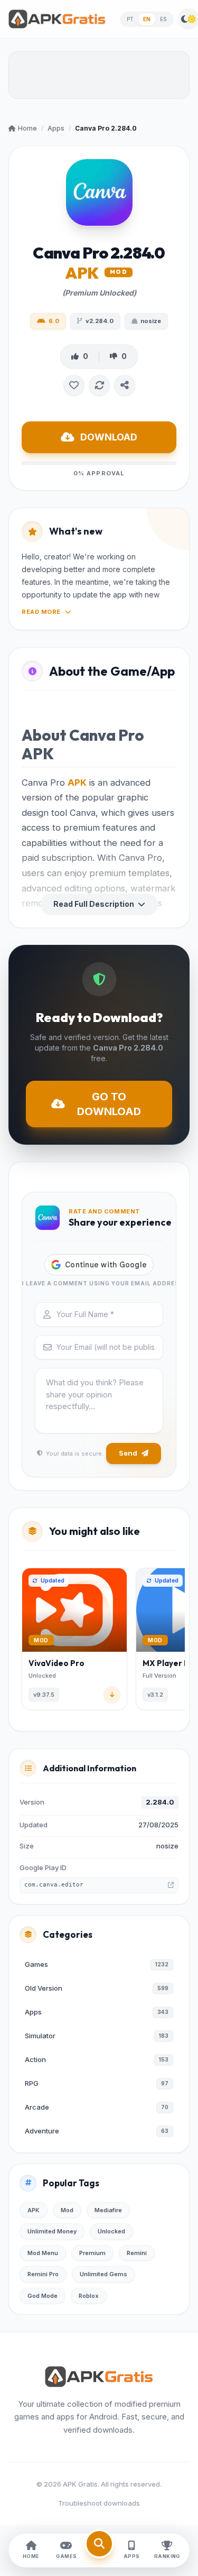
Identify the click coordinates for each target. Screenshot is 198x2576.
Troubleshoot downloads (99, 2503)
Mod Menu (43, 2253)
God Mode (43, 2296)
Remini (137, 2253)
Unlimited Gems (103, 2274)
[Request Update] (99, 385)
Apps (56, 128)
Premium (92, 2253)
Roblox (89, 2296)
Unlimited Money (52, 2231)
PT (130, 19)
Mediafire (108, 2210)
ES (164, 19)
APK (77, 783)
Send (128, 1453)
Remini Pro (43, 2274)
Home (27, 128)
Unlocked (111, 2231)
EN (147, 19)
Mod (67, 2210)
